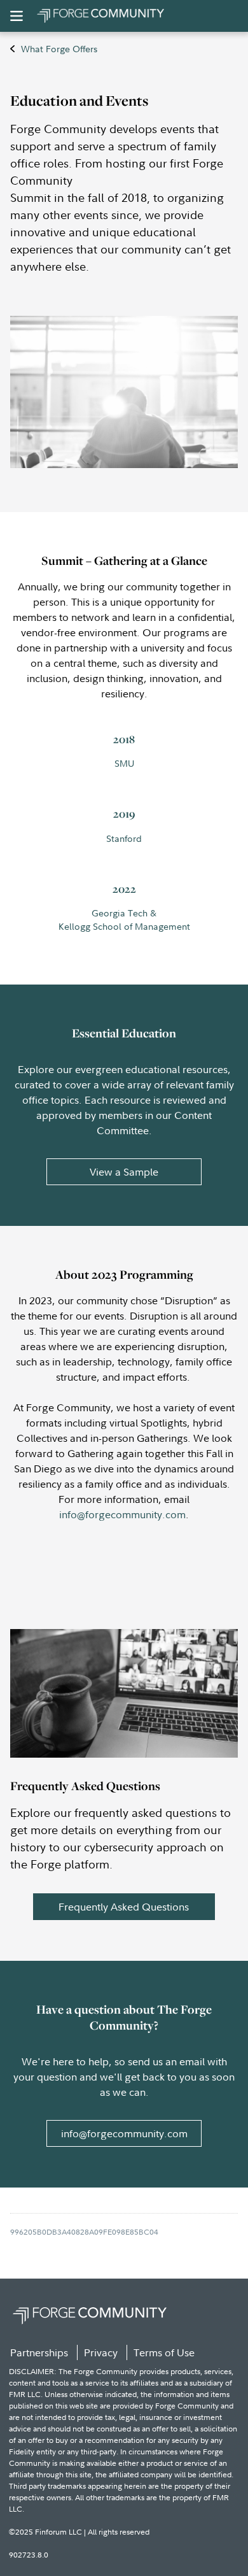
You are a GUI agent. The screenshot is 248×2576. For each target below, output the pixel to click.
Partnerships (39, 2352)
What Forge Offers (59, 49)
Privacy (101, 2352)
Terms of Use (164, 2352)
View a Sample (124, 1172)
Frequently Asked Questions (124, 1907)
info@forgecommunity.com (122, 1514)
